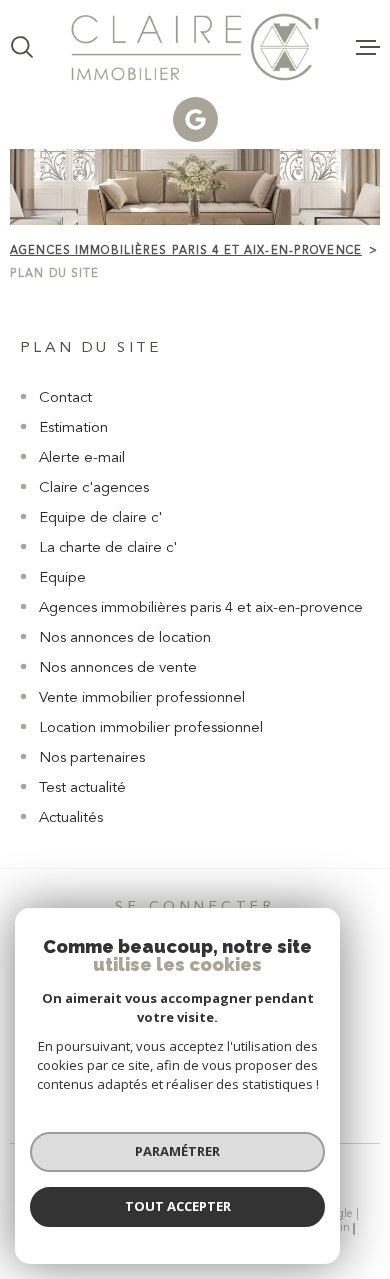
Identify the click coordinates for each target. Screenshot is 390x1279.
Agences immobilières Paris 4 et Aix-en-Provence (186, 251)
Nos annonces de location (125, 638)
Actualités (71, 818)
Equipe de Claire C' (100, 518)
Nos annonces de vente (118, 668)
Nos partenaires (92, 758)
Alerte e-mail (82, 458)
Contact (65, 398)
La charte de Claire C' (108, 548)
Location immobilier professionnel (151, 728)
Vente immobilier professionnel (142, 698)
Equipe (62, 578)
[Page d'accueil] (195, 47)
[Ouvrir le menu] (368, 47)
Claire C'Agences (94, 488)
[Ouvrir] (22, 47)
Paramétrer (177, 1151)
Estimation (73, 428)
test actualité (82, 788)
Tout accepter (178, 1206)
